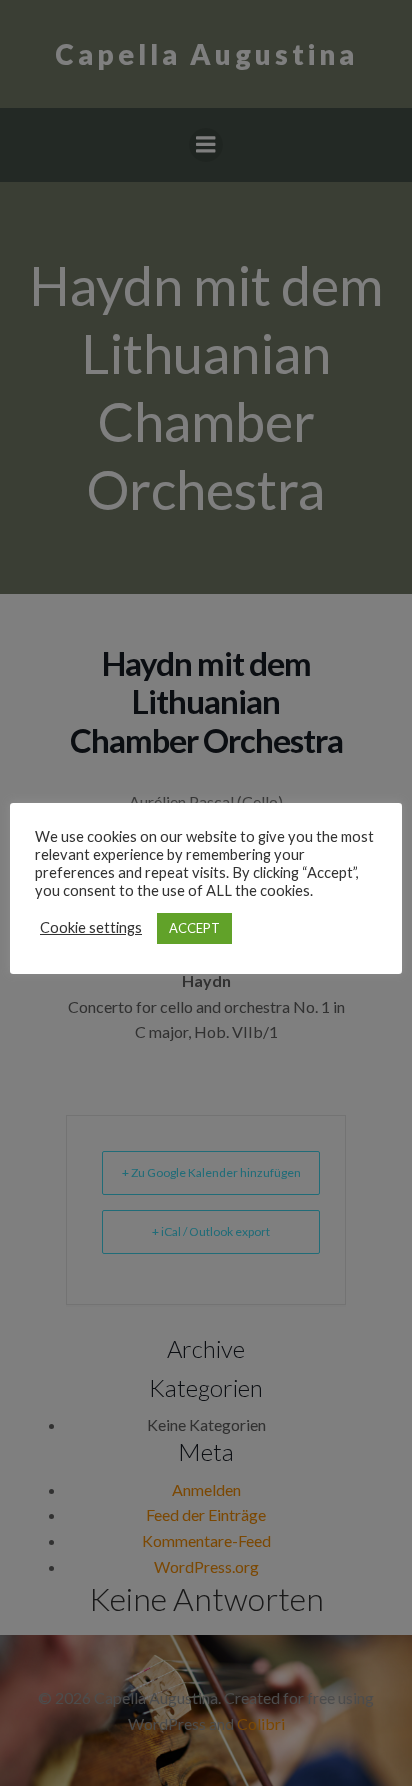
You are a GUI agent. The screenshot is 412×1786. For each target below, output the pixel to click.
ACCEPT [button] (194, 928)
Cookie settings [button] (91, 927)
